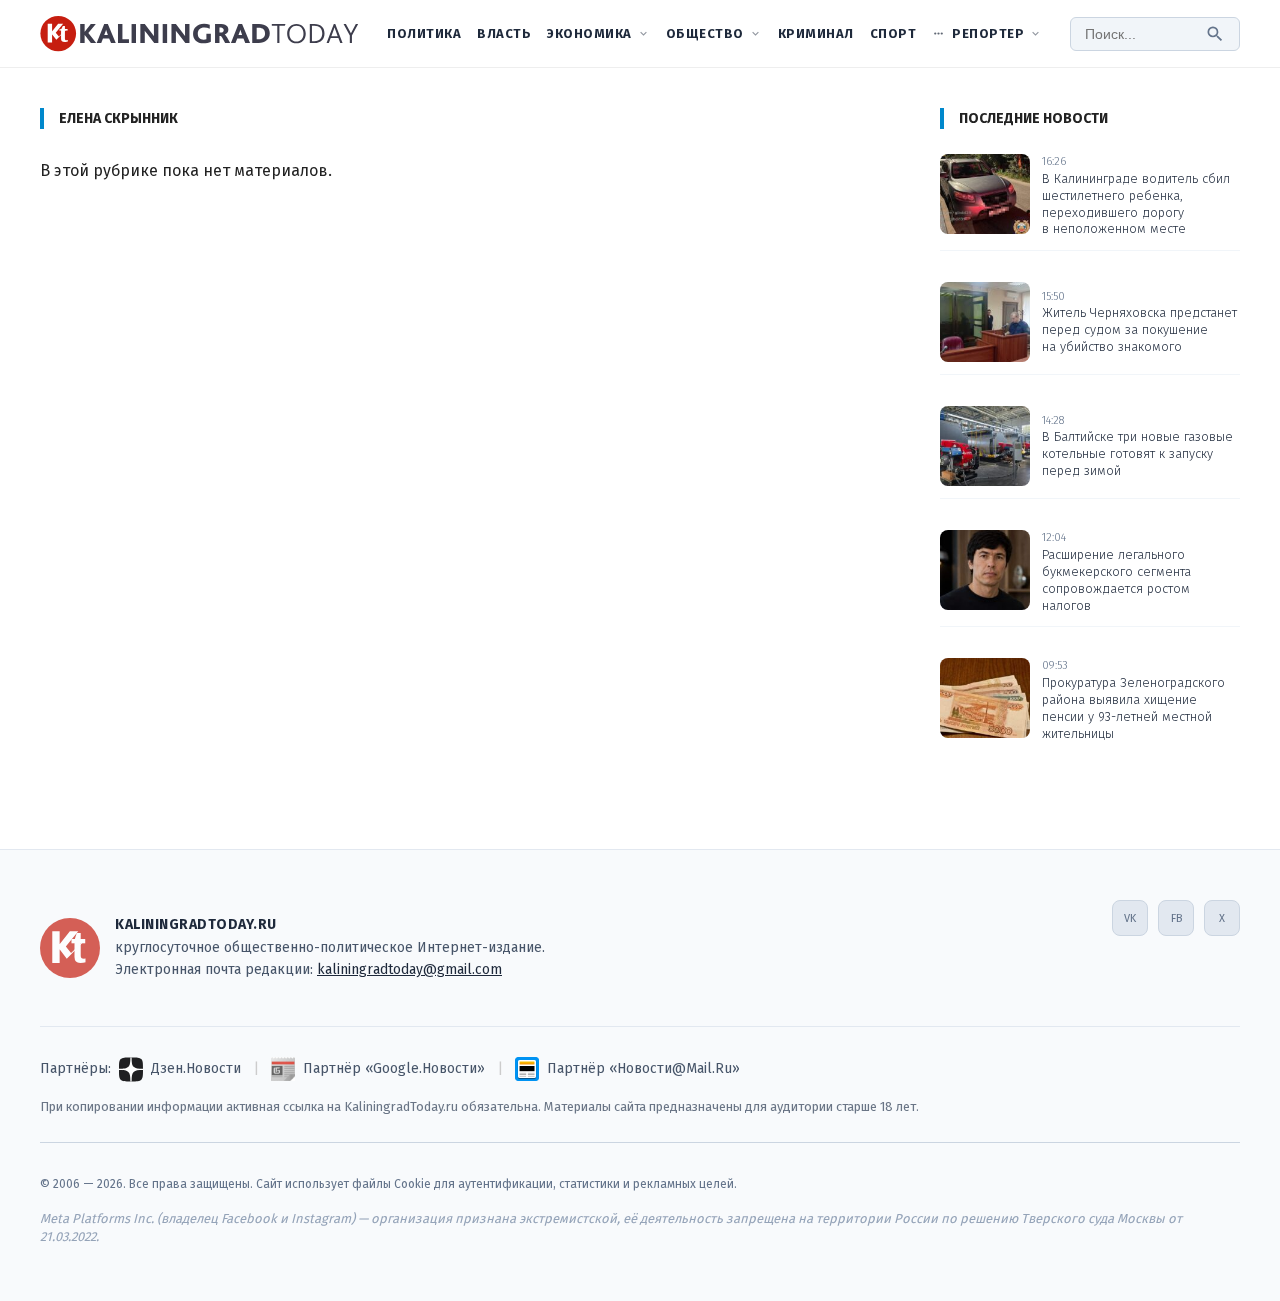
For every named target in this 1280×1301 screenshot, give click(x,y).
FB (1176, 918)
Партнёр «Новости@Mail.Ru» (643, 1068)
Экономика (589, 33)
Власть (504, 33)
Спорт (893, 33)
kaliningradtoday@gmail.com (409, 969)
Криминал (816, 33)
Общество (705, 33)
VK (1130, 918)
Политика (424, 33)
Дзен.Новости (196, 1068)
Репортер (988, 33)
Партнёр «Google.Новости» (394, 1068)
